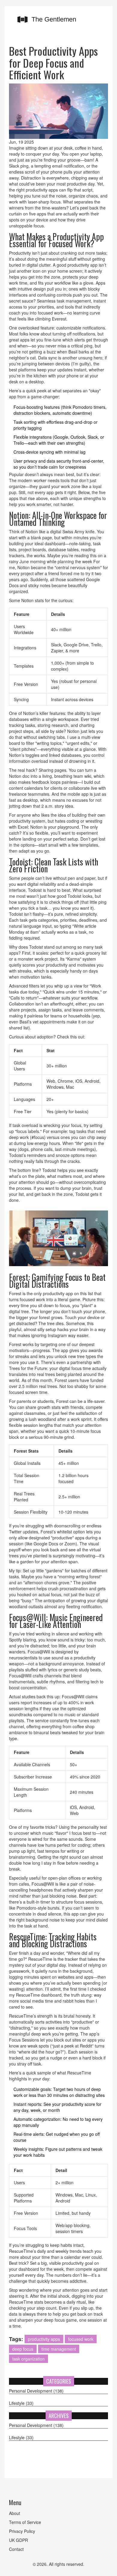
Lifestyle (21, 2403)
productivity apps (44, 2339)
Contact (16, 2549)
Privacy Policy (22, 2531)
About (15, 2513)
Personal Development (36, 2391)
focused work (81, 2339)
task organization (28, 2359)
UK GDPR (18, 2540)
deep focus (23, 2349)
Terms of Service (25, 2522)
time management (59, 2349)
